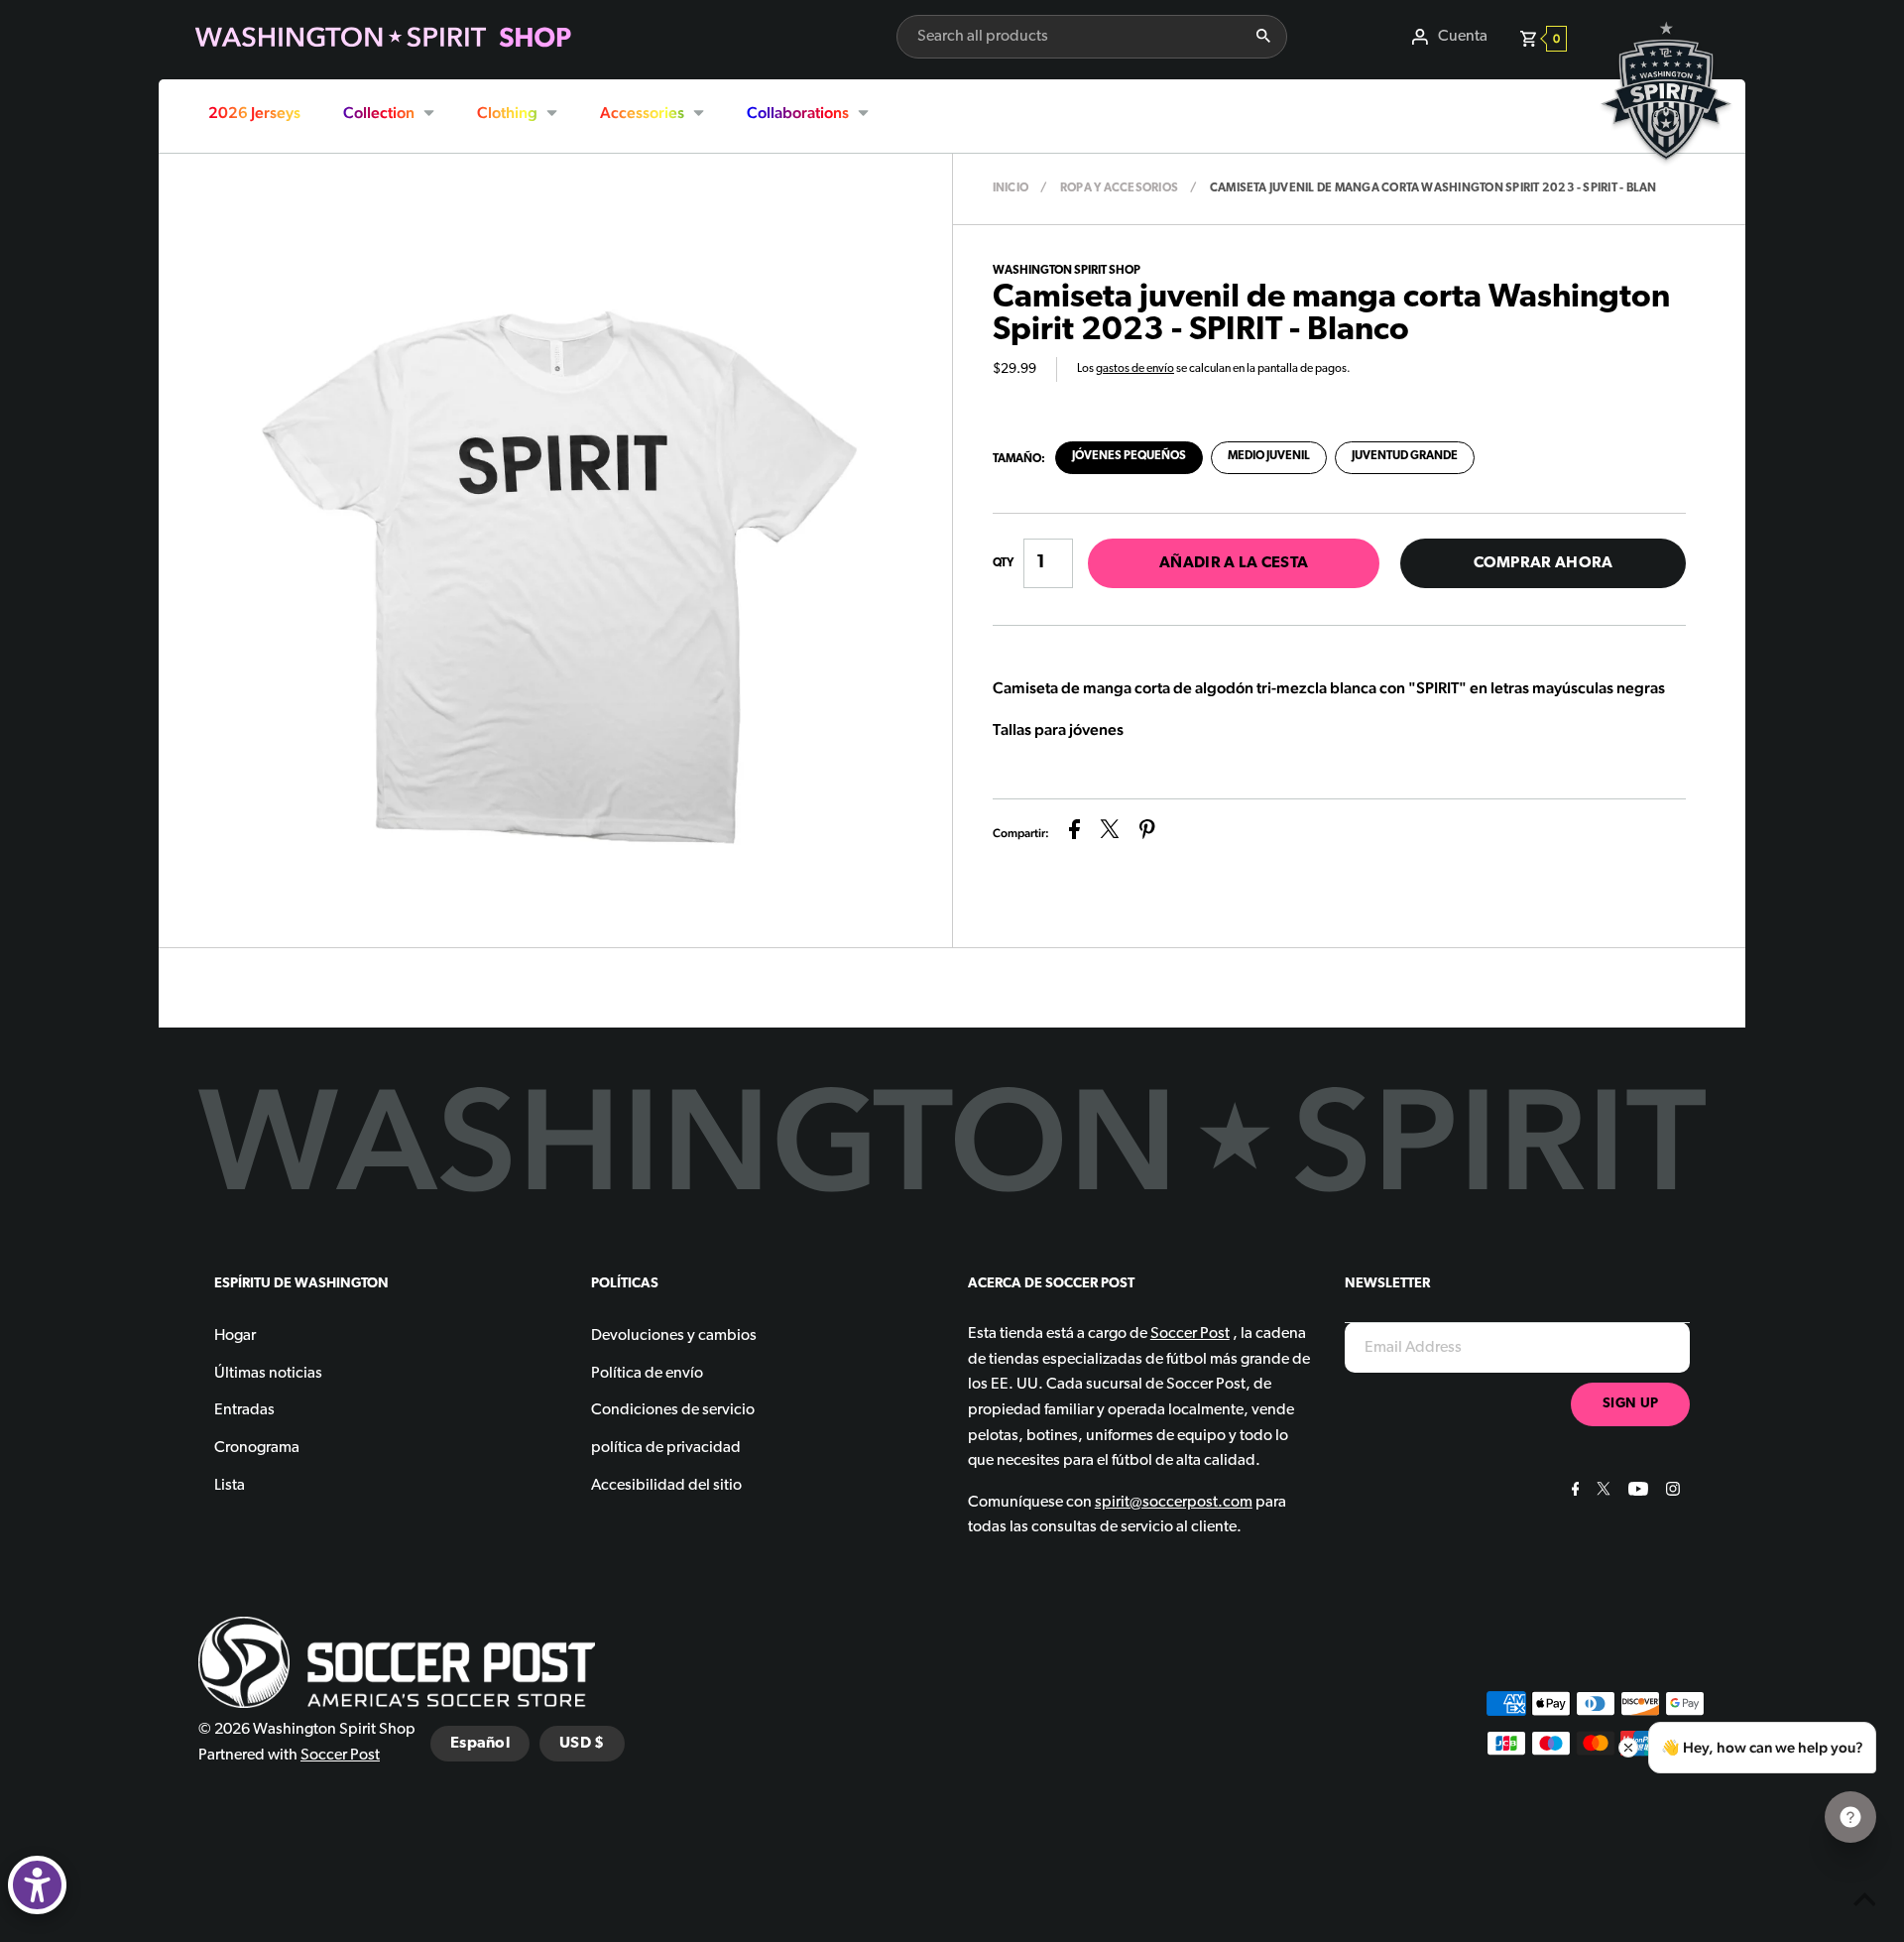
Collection (379, 113)
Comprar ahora (1544, 563)
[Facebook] (1573, 1492)
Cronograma (257, 1448)
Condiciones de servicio (673, 1410)
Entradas (244, 1410)
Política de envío (647, 1374)
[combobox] (1069, 37)
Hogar (235, 1336)
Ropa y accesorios (1119, 188)
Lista (230, 1486)
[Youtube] (1636, 1492)
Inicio (1011, 188)
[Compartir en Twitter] (1110, 834)
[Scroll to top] (1864, 1902)
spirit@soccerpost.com (1174, 1503)
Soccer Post (340, 1756)
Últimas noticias (268, 1374)
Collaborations (798, 113)
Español (480, 1744)
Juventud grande (1405, 456)
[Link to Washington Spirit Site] (1666, 175)
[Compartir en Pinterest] (1147, 834)
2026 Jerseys (254, 113)
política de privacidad (666, 1448)
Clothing (507, 113)
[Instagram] (1670, 1492)
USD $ (582, 1744)
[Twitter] (1601, 1492)
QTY (1003, 563)
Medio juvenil (1269, 456)
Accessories (642, 113)
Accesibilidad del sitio (666, 1486)
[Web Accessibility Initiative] (37, 1885)
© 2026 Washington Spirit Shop (307, 1730)
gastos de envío (1135, 369)
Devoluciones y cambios (674, 1336)
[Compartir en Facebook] (1074, 834)
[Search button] (1263, 37)
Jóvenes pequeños (1129, 456)
